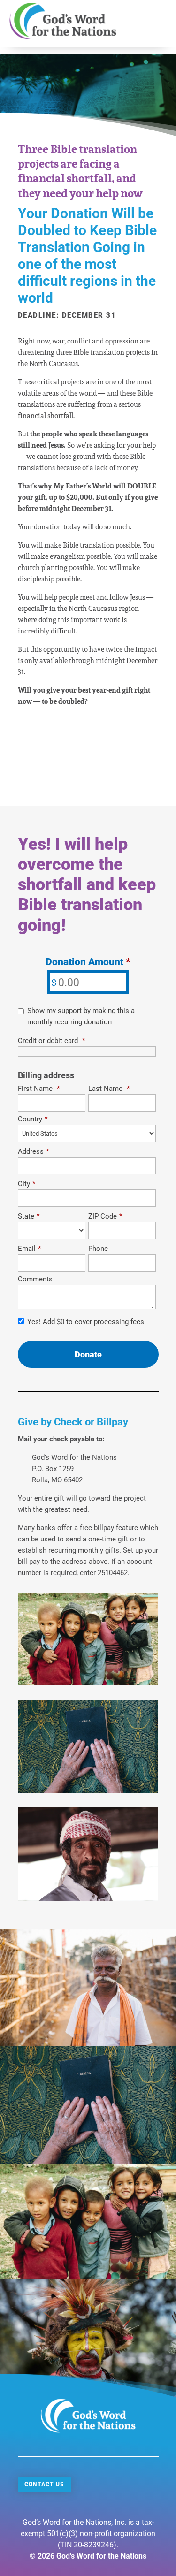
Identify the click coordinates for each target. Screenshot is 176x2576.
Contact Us (44, 2484)
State (29, 1216)
